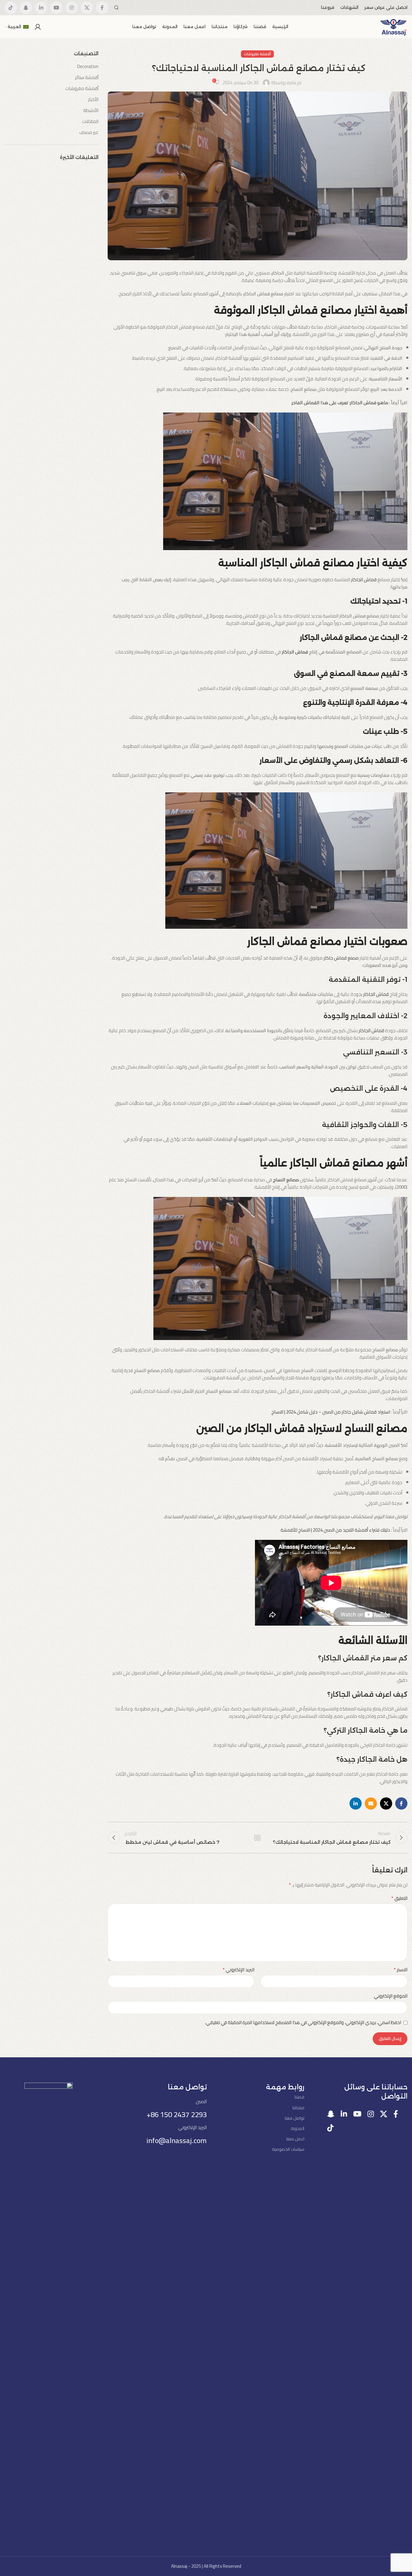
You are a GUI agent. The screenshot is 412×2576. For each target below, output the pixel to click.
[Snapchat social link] (26, 8)
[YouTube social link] (56, 8)
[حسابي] (38, 27)
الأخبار (93, 99)
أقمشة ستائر (87, 77)
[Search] (116, 8)
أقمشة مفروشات (257, 54)
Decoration (88, 66)
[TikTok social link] (11, 8)
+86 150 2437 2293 (177, 2115)
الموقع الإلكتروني (391, 1996)
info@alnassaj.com (177, 2140)
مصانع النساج (286, 1180)
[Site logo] (394, 26)
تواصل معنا (295, 2118)
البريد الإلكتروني (238, 1970)
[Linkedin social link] (41, 8)
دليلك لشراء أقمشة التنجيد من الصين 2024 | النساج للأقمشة (335, 1530)
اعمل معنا (295, 2139)
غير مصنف (89, 132)
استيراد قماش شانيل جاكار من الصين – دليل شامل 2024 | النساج (331, 1412)
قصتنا (299, 2097)
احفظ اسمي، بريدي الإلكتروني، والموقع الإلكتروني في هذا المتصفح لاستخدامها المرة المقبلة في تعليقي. (303, 2022)
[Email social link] (371, 1803)
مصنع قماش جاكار (341, 958)
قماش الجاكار (363, 580)
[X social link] (87, 8)
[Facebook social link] (102, 8)
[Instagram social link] (72, 8)
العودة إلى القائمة (257, 1838)
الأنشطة (91, 110)
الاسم (401, 1970)
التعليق (399, 1898)
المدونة (298, 2128)
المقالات (90, 121)
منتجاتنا (298, 2108)
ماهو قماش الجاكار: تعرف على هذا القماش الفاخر (340, 403)
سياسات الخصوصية (288, 2149)
